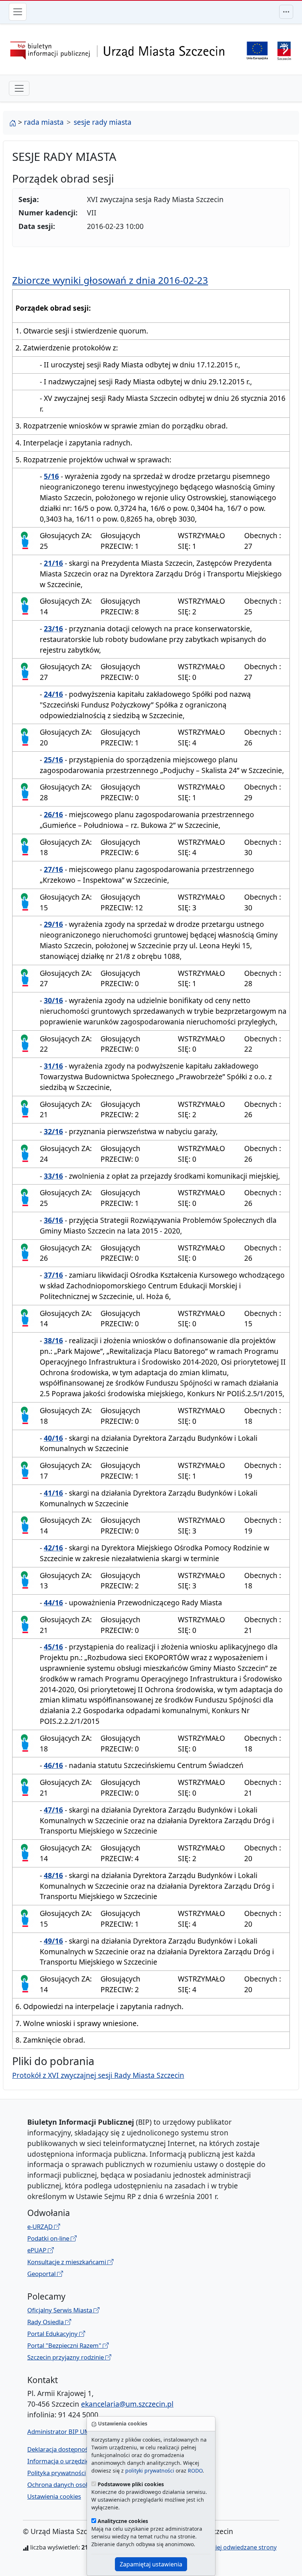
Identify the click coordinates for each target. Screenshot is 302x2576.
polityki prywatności (150, 2471)
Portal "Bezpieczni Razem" (65, 2345)
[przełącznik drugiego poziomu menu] (19, 88)
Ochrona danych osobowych (68, 2485)
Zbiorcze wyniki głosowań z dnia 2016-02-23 (110, 280)
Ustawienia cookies (54, 2496)
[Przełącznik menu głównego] (18, 12)
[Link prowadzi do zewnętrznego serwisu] (284, 50)
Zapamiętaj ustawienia (151, 2564)
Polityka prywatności (57, 2473)
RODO (195, 2471)
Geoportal (42, 2274)
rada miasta (44, 122)
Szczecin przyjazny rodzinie (66, 2357)
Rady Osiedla (46, 2322)
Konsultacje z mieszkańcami (67, 2262)
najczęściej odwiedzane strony (234, 2547)
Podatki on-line (49, 2238)
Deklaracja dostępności (60, 2449)
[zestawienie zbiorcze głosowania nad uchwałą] (25, 539)
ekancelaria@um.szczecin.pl (127, 2404)
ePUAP (38, 2250)
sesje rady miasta (103, 122)
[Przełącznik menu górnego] (286, 12)
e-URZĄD (41, 2226)
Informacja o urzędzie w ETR (67, 2461)
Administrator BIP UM (59, 2432)
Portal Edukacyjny (53, 2334)
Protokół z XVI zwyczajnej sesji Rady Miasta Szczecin (98, 2075)
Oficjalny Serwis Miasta (60, 2310)
